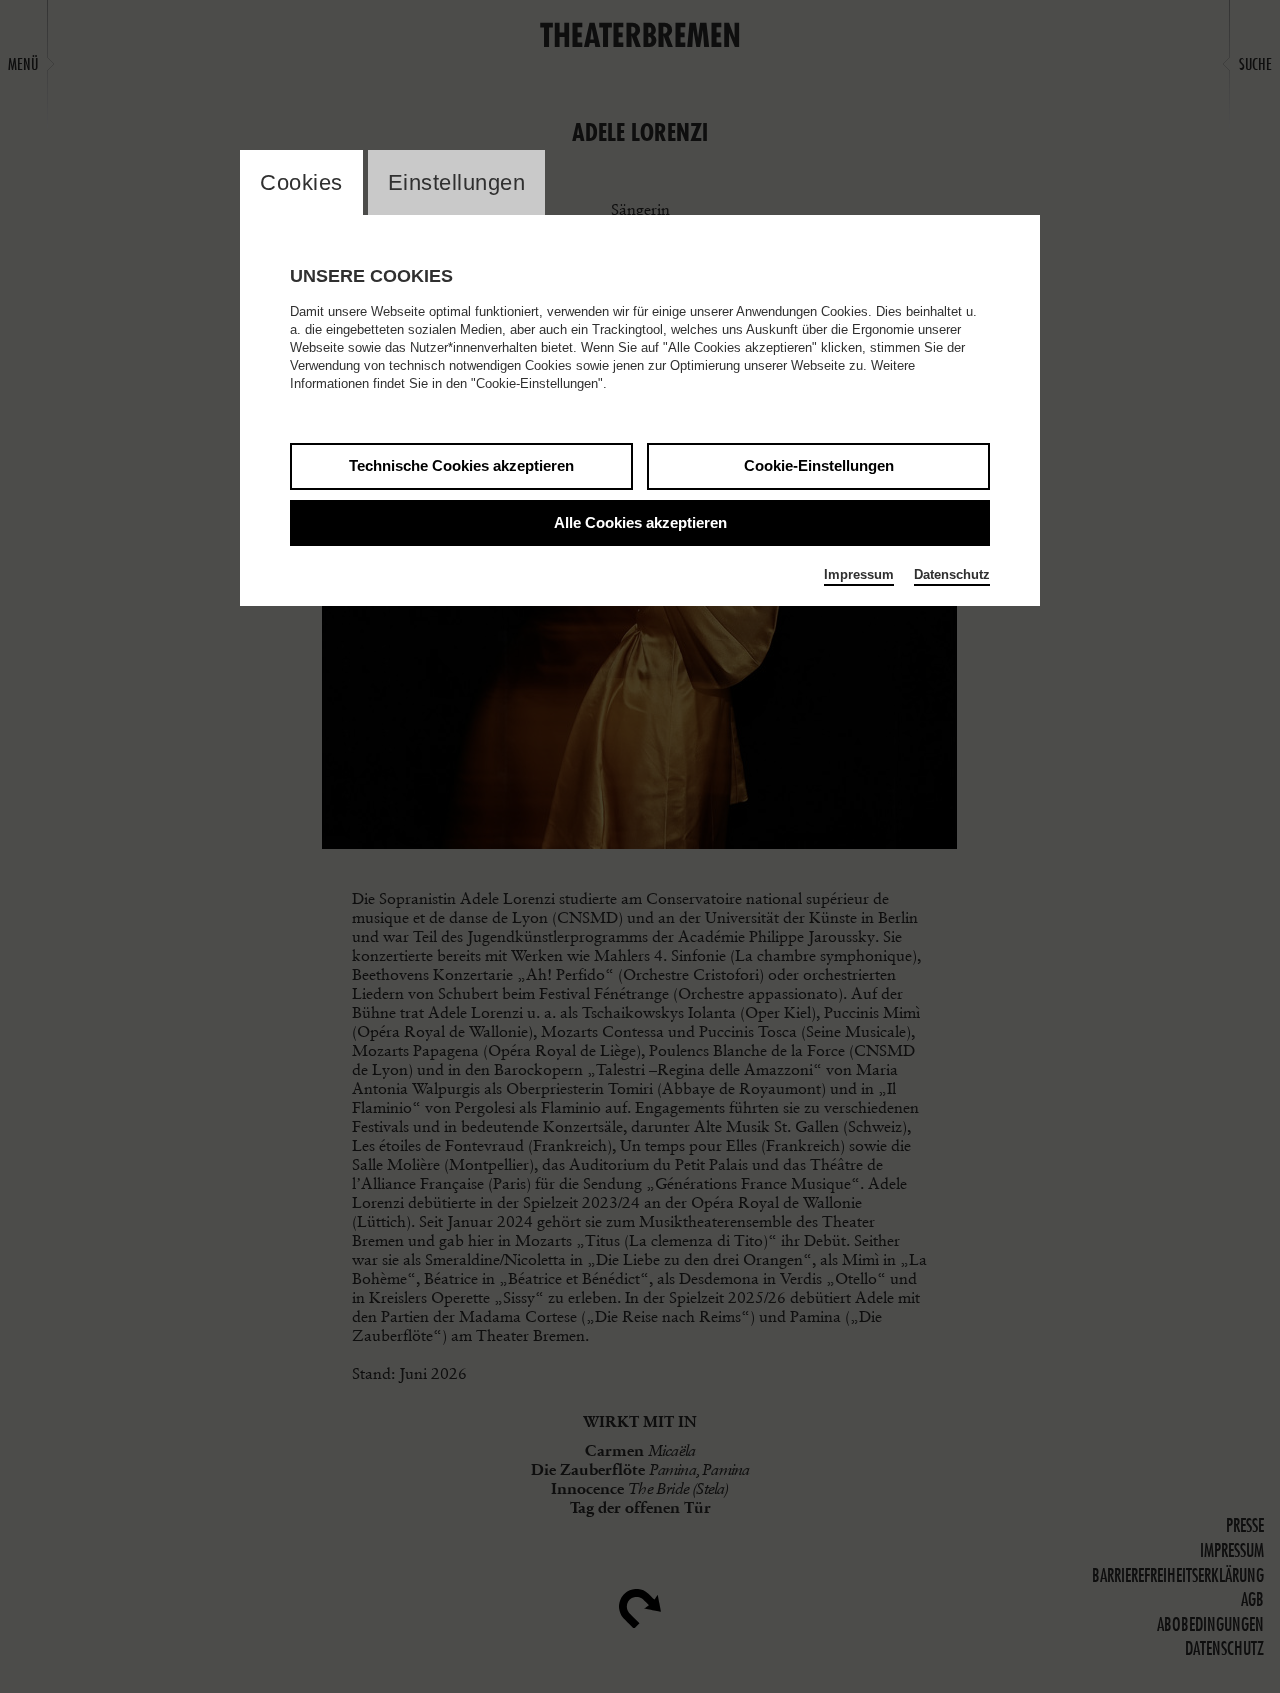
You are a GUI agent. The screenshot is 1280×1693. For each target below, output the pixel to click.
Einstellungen (457, 182)
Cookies (301, 182)
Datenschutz (952, 574)
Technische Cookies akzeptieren (461, 465)
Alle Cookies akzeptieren (640, 522)
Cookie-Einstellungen (819, 465)
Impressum (859, 574)
